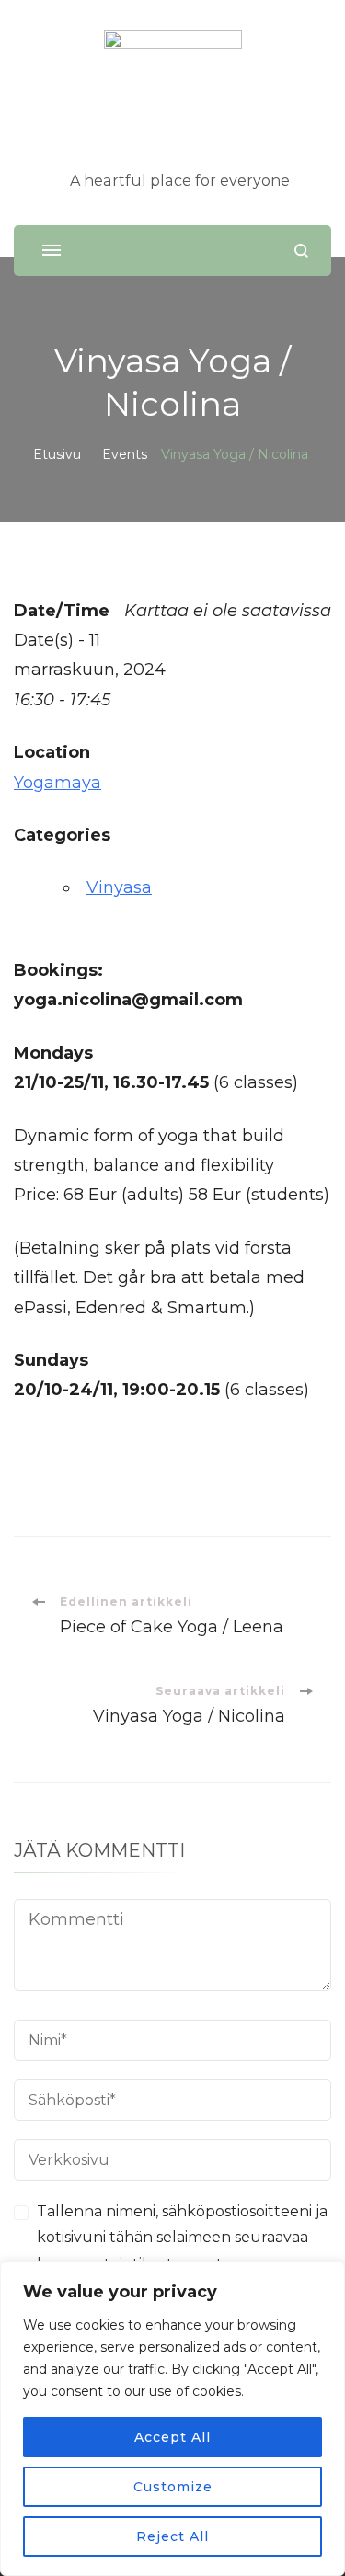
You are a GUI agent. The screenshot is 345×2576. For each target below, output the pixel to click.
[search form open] (301, 251)
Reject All (172, 2536)
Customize (173, 2487)
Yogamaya (57, 783)
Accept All (172, 2437)
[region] (172, 2419)
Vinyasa (119, 887)
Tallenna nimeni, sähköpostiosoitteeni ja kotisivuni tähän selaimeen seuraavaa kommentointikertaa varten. (182, 2238)
